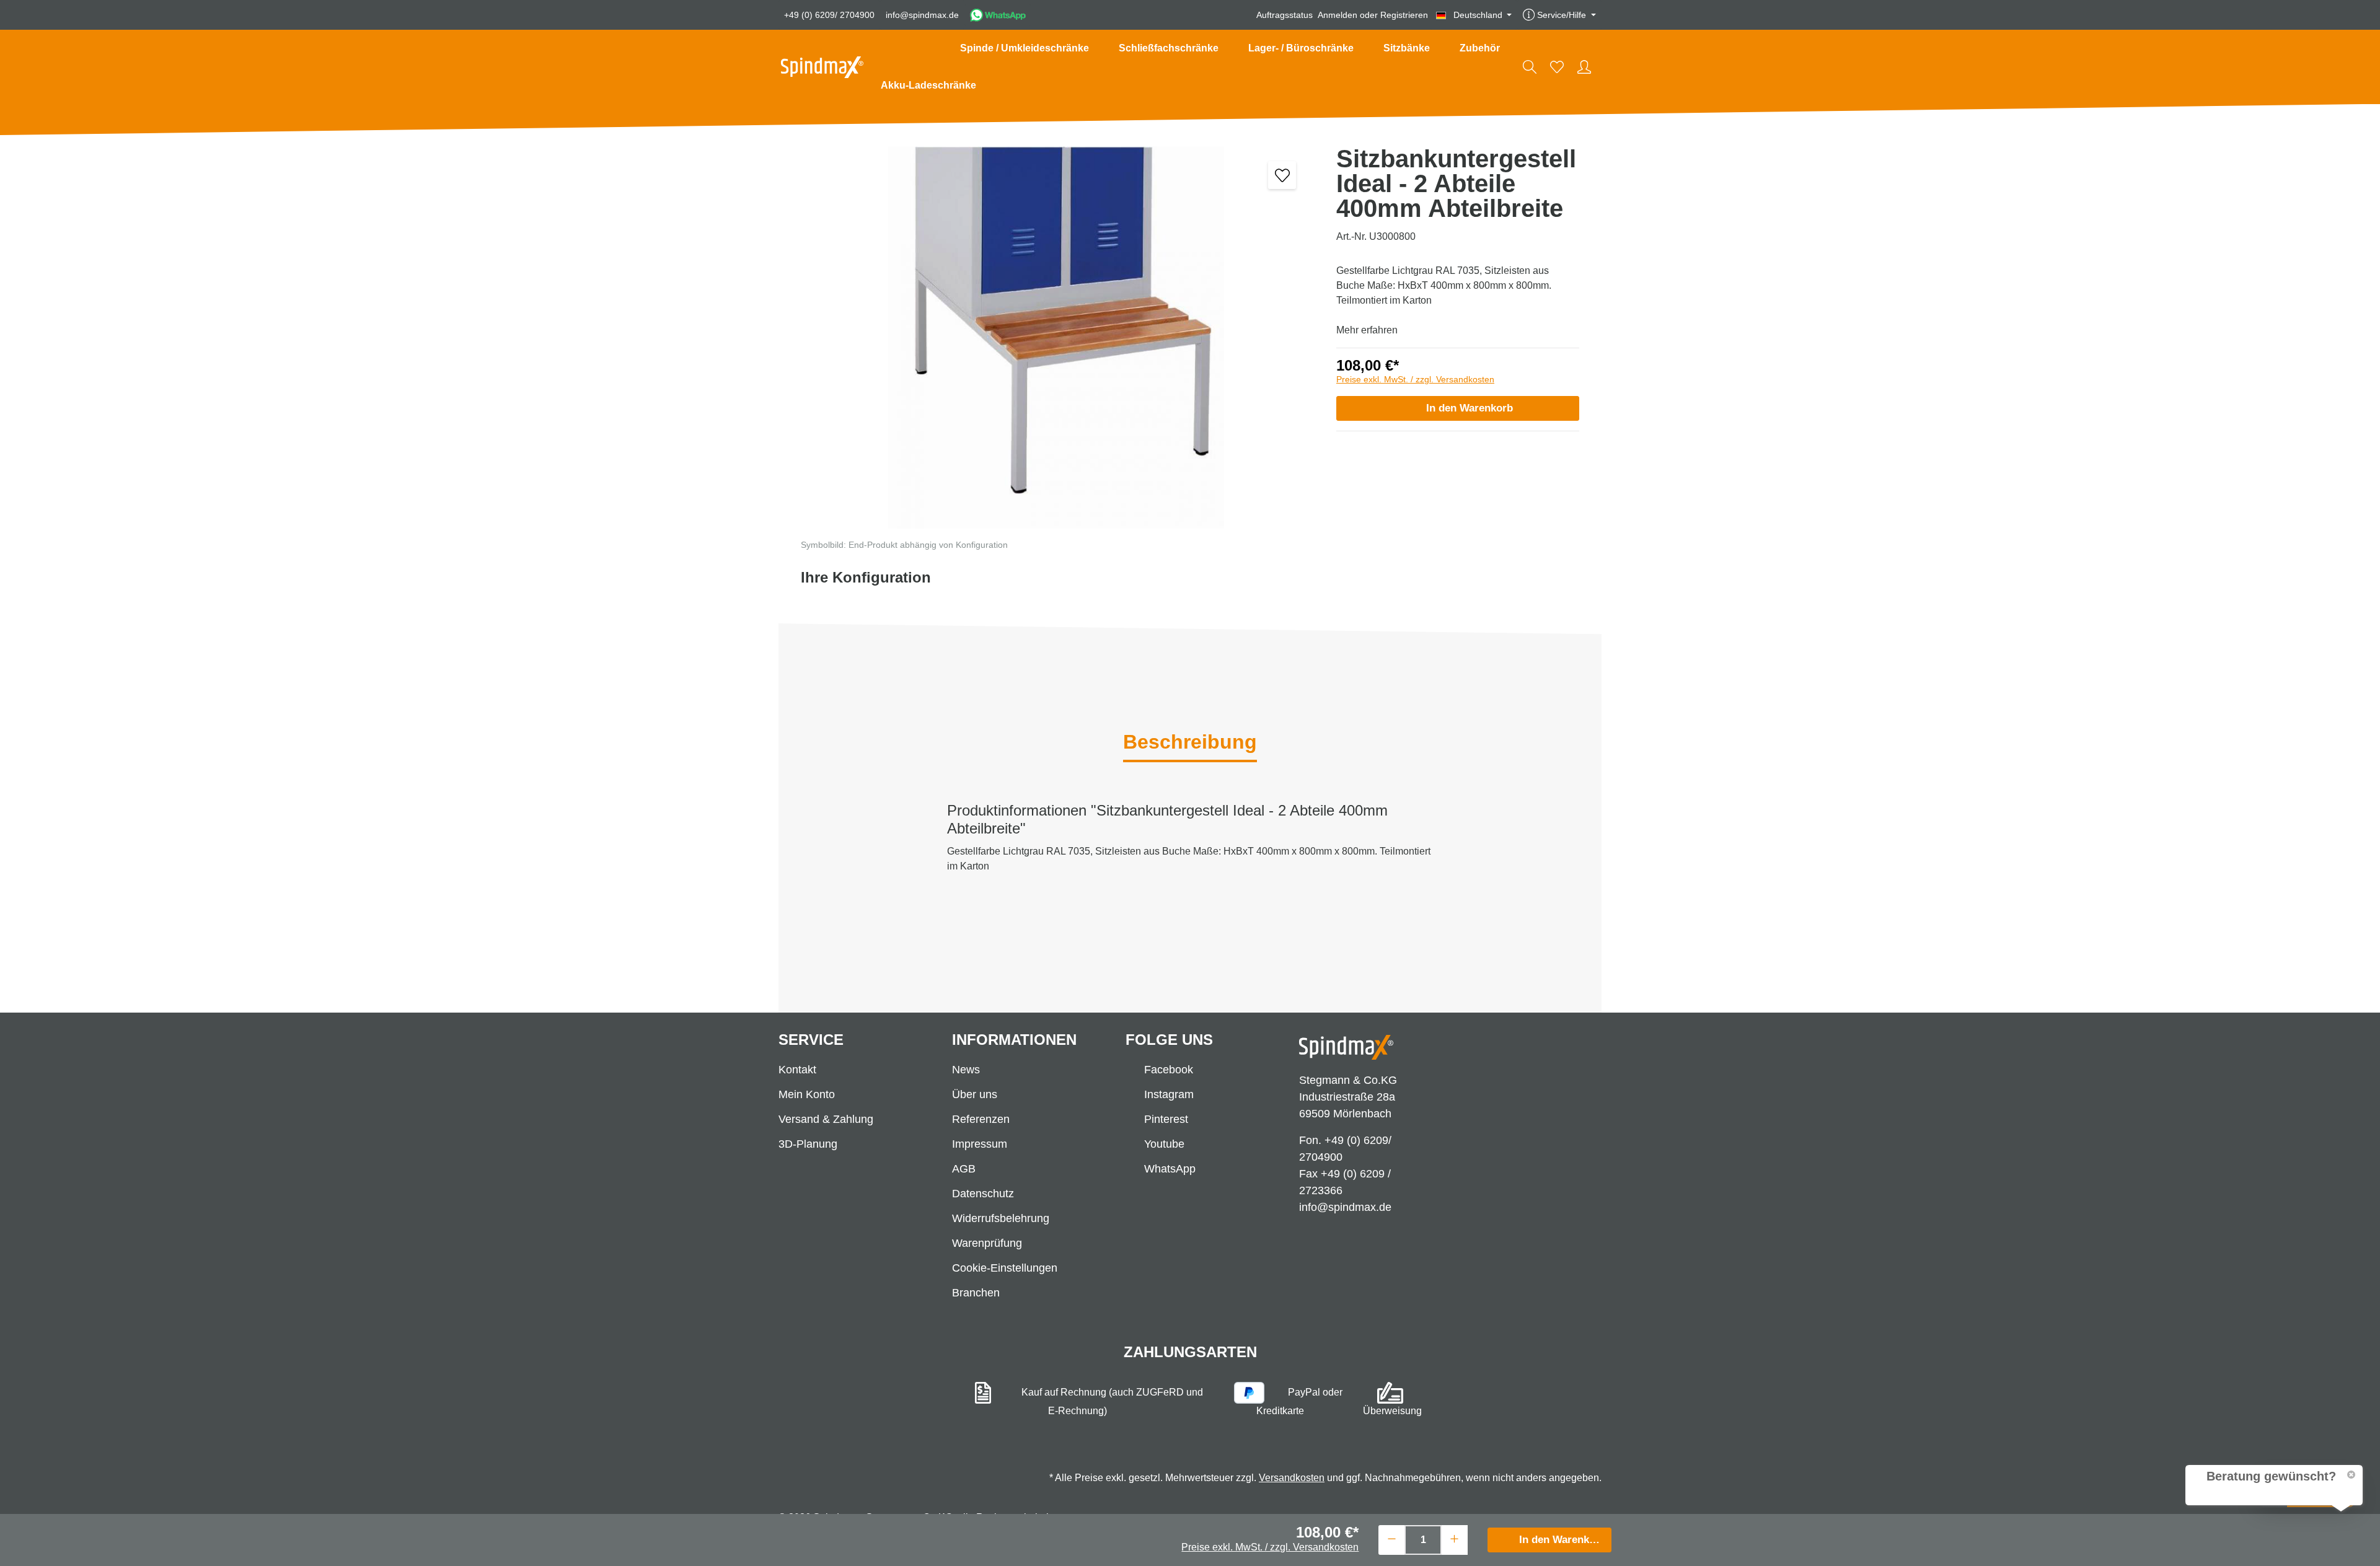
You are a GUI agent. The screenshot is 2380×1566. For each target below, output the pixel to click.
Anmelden (1338, 15)
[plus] (1454, 1538)
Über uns (975, 1094)
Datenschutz (983, 1194)
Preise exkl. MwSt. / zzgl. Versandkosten (1415, 379)
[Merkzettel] (1557, 67)
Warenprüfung (987, 1243)
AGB (964, 1169)
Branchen (976, 1293)
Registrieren (1404, 15)
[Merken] (1282, 175)
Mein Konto (807, 1094)
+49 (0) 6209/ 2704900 (829, 15)
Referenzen (981, 1119)
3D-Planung (808, 1144)
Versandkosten (1292, 1478)
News (966, 1070)
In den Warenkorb (1470, 408)
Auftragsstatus (1285, 15)
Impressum (980, 1144)
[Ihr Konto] (1584, 67)
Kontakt (797, 1070)
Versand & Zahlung (826, 1119)
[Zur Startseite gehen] (822, 67)
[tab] (1190, 743)
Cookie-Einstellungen (1005, 1268)
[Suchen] (1530, 67)
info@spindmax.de (922, 15)
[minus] (1392, 1538)
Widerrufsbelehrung (1001, 1218)
